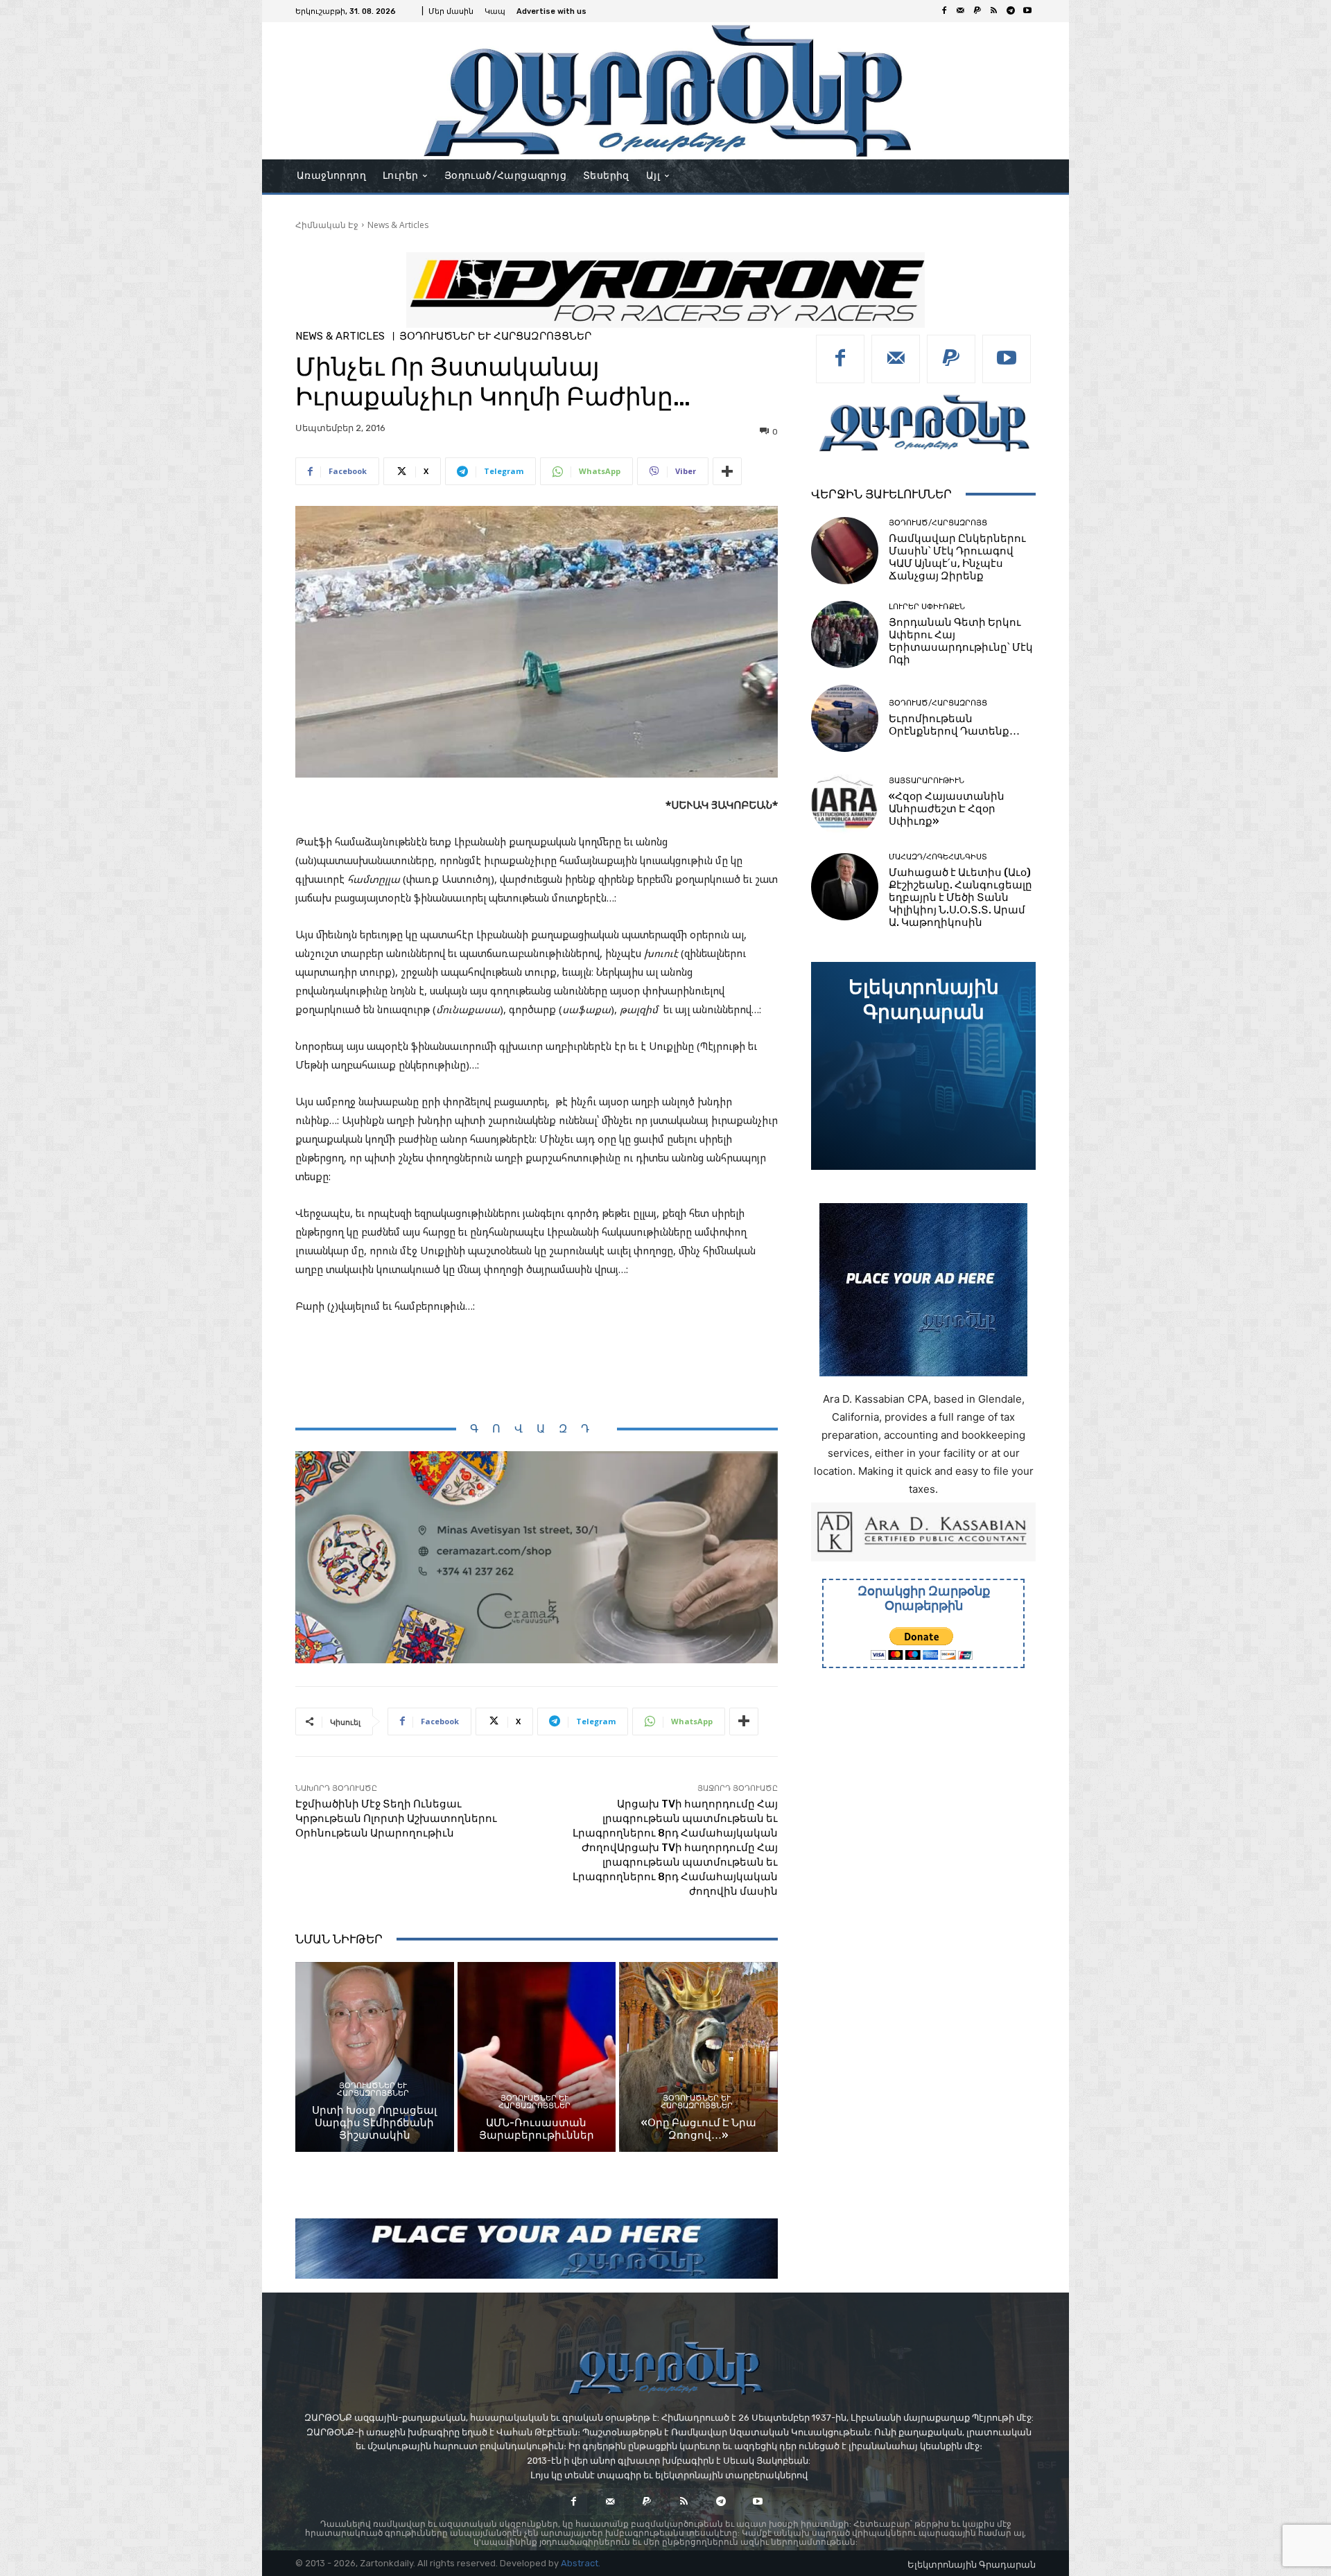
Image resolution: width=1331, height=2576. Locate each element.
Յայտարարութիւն (927, 781)
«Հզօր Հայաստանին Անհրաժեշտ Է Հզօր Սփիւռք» (947, 809)
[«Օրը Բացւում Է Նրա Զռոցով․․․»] (698, 2057)
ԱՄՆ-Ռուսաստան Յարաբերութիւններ (537, 2129)
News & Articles (398, 225)
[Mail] (961, 11)
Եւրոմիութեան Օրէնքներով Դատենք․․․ (954, 725)
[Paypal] (977, 11)
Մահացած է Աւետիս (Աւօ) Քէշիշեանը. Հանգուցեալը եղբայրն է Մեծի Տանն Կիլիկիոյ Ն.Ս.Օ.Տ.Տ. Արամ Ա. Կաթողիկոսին (960, 897)
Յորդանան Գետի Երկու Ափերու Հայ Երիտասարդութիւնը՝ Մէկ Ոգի (961, 641)
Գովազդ (537, 1429)
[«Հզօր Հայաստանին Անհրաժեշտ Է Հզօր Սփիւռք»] (845, 802)
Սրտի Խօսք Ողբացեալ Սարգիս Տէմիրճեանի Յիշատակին (374, 2123)
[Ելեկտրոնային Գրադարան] (923, 1066)
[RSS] (994, 11)
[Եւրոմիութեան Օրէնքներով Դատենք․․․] (845, 718)
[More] (727, 471)
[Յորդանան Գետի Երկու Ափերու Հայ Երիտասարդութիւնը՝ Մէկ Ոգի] (845, 634)
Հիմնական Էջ (327, 225)
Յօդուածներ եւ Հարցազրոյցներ (495, 336)
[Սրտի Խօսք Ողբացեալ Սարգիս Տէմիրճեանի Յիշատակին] (375, 2057)
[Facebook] (944, 11)
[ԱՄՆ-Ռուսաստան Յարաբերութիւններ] (537, 2057)
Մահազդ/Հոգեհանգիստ (938, 857)
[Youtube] (1027, 11)
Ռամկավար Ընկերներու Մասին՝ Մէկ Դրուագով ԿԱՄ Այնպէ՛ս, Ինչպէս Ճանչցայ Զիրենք (957, 557)
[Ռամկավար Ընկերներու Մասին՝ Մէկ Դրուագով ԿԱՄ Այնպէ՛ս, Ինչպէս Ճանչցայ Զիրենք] (845, 551)
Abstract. (581, 2563)
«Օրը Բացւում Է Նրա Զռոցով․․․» (699, 2129)
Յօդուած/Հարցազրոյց (938, 523)
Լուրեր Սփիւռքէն (927, 607)
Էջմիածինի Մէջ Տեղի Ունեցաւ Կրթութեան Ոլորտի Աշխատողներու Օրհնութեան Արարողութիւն (396, 1819)
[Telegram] (1011, 11)
